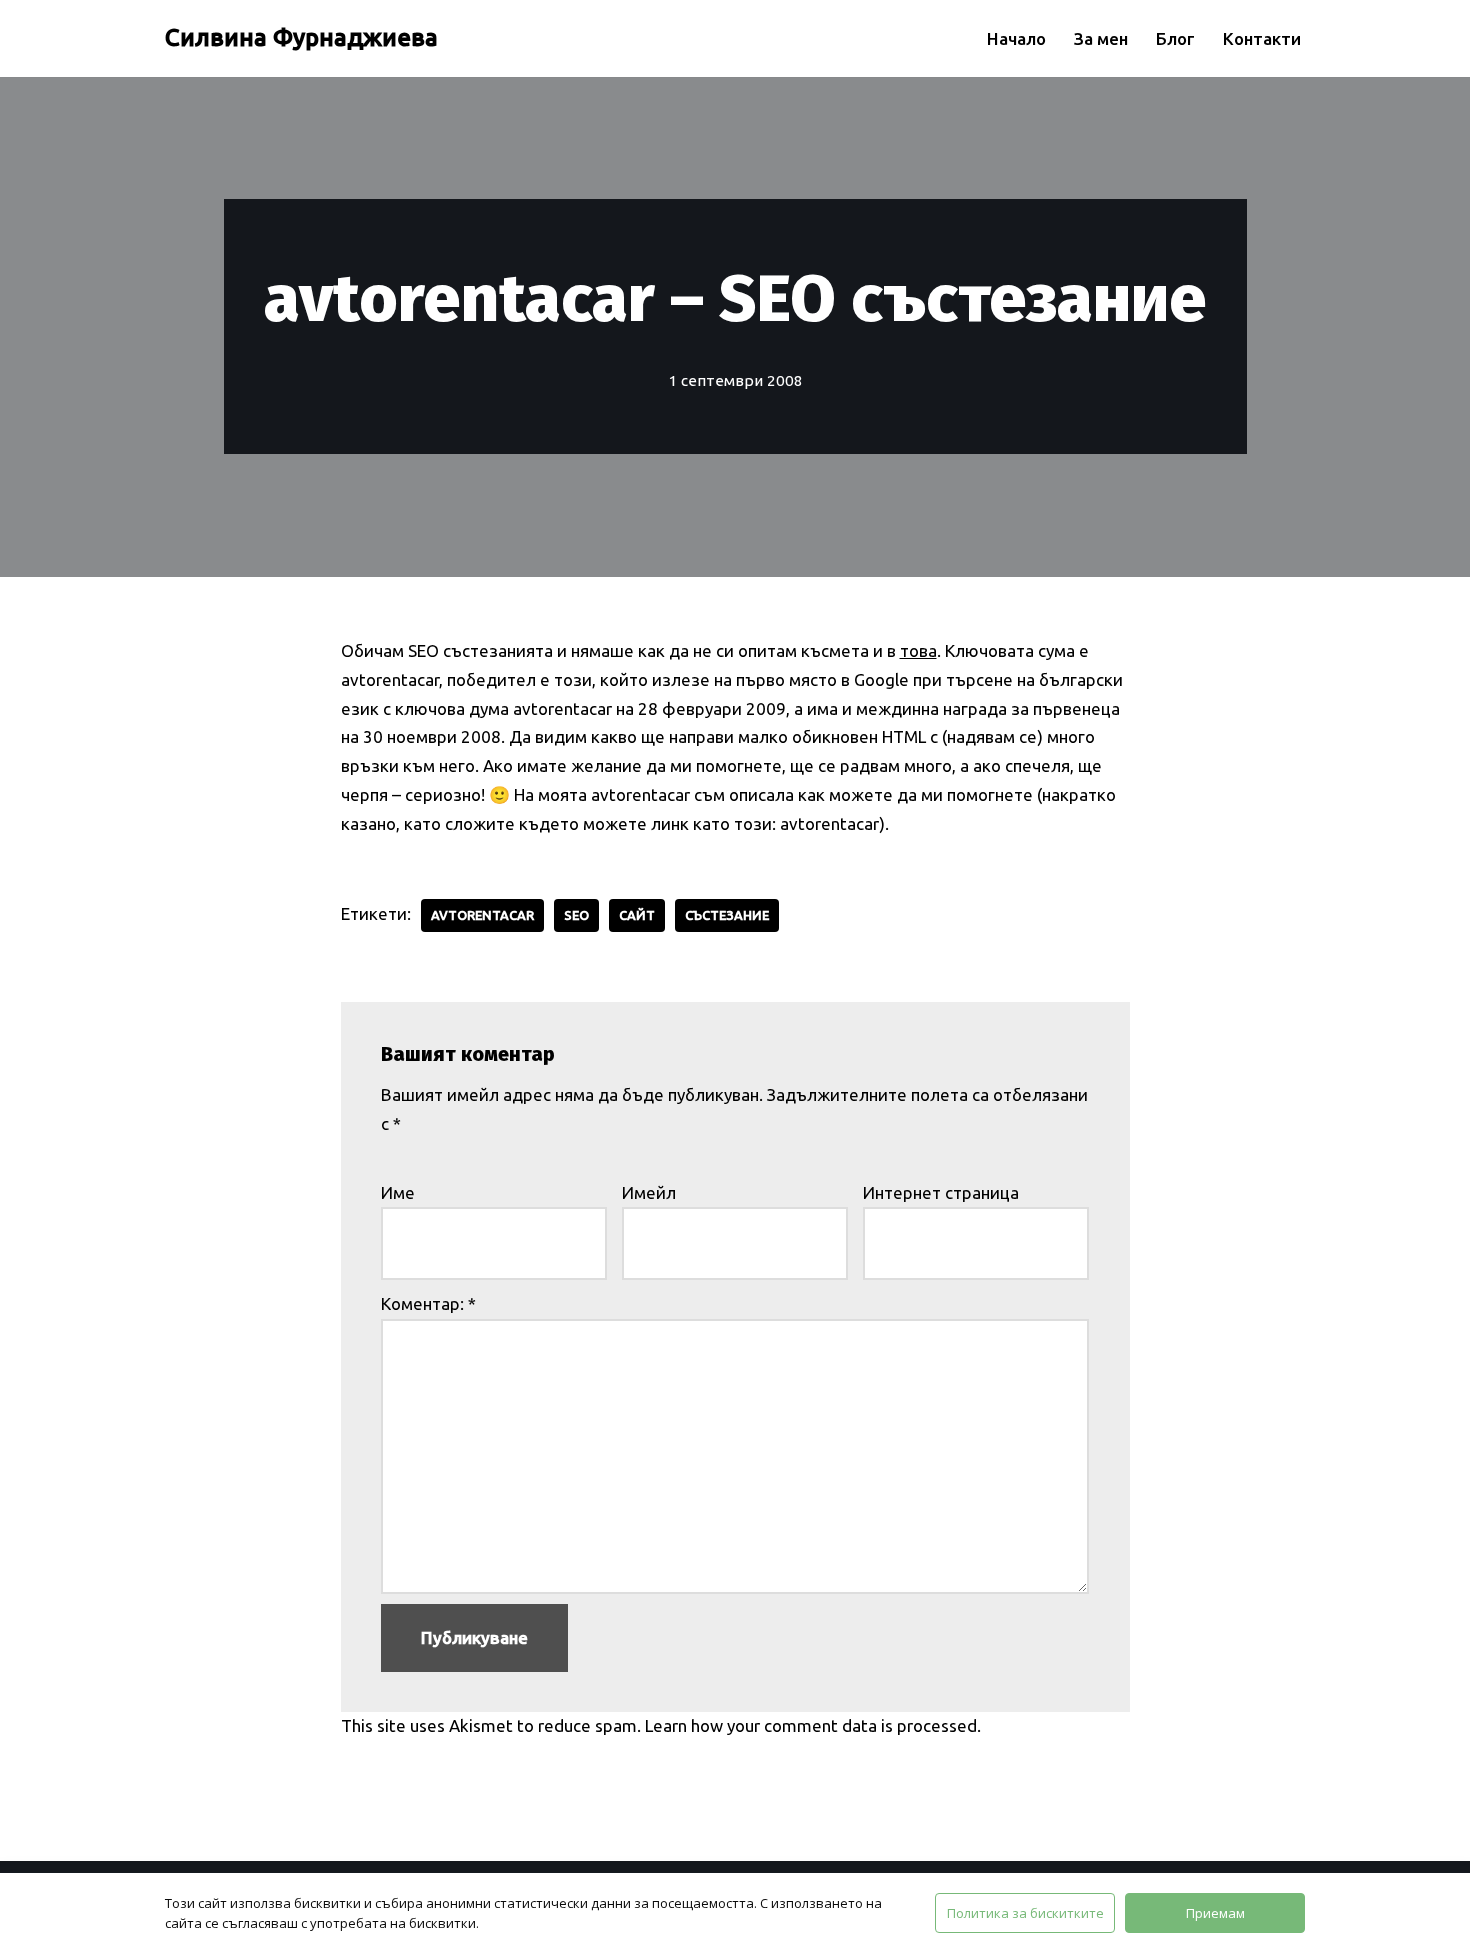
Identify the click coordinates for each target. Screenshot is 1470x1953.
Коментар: (428, 1303)
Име (398, 1192)
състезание (727, 915)
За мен (1101, 38)
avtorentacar (482, 915)
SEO (576, 915)
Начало (1016, 38)
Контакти (1262, 38)
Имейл (649, 1192)
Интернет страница (941, 1192)
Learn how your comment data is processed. (813, 1725)
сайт (637, 915)
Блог (1175, 38)
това (918, 650)
